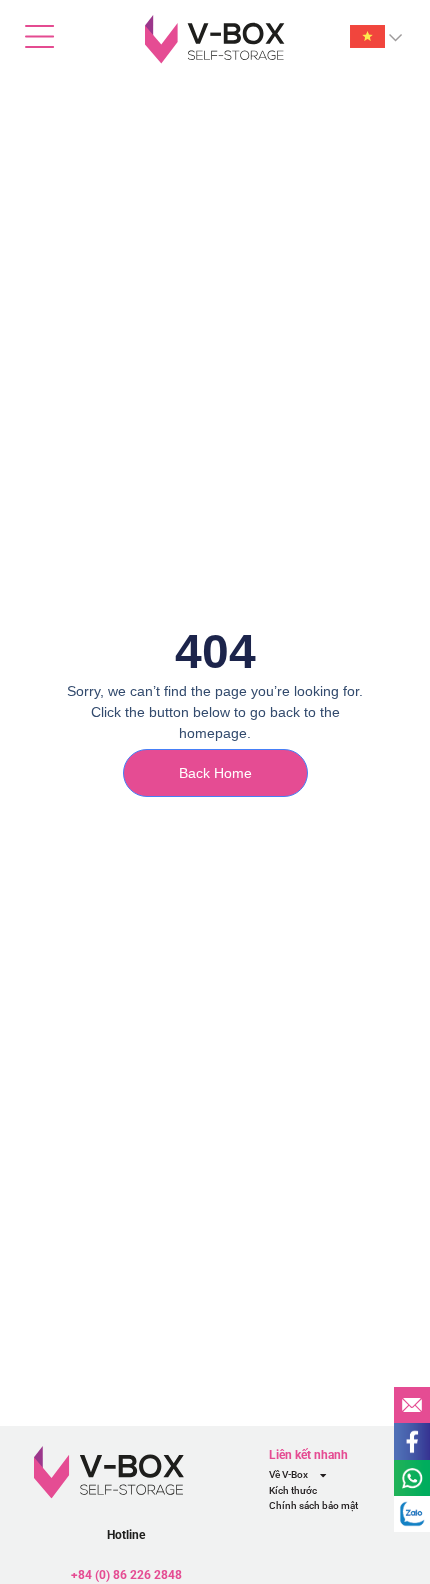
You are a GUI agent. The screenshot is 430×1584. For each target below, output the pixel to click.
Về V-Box (288, 1474)
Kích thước (293, 1490)
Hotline (126, 1534)
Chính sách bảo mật (313, 1505)
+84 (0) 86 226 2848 (126, 1574)
